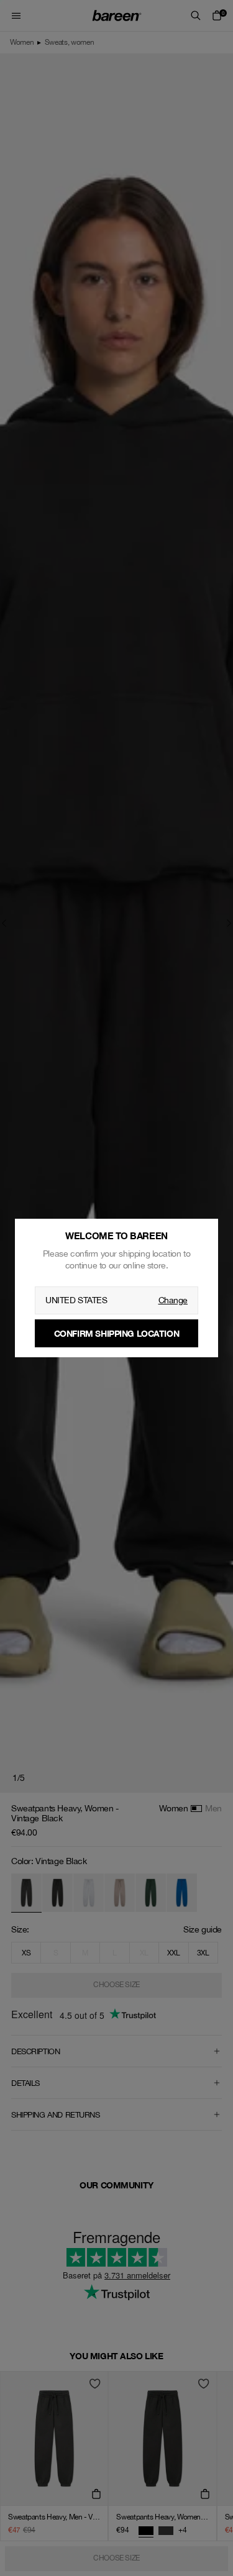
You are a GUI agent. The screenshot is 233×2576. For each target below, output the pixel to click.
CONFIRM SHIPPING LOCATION (117, 1333)
